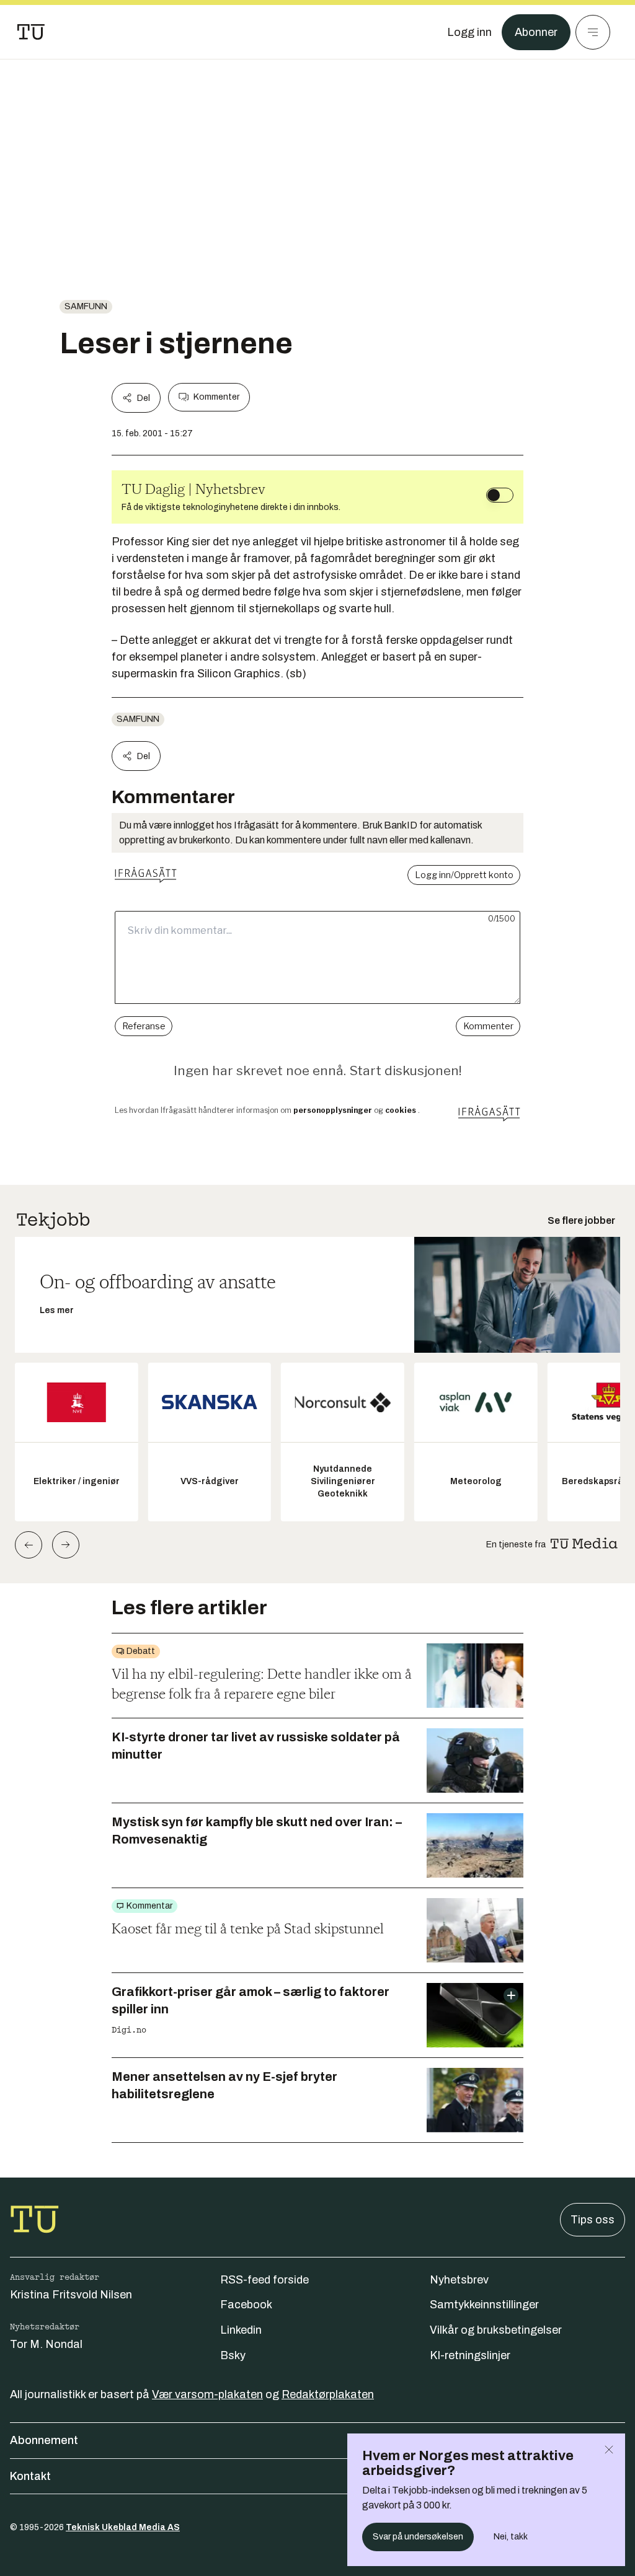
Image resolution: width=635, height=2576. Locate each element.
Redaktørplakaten (328, 2394)
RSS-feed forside (264, 2280)
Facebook (246, 2305)
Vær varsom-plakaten (207, 2394)
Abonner (536, 32)
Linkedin (241, 2330)
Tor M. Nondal (46, 2344)
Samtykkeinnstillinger (484, 2305)
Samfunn (86, 306)
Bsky (233, 2355)
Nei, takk (511, 2537)
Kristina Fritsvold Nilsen (71, 2295)
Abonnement (44, 2440)
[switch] (500, 495)
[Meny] (593, 32)
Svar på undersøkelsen (418, 2537)
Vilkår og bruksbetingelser (496, 2330)
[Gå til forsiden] (31, 32)
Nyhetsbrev (459, 2280)
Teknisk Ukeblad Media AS (123, 2527)
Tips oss (593, 2220)
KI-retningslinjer (470, 2355)
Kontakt (30, 2476)
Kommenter (216, 397)
